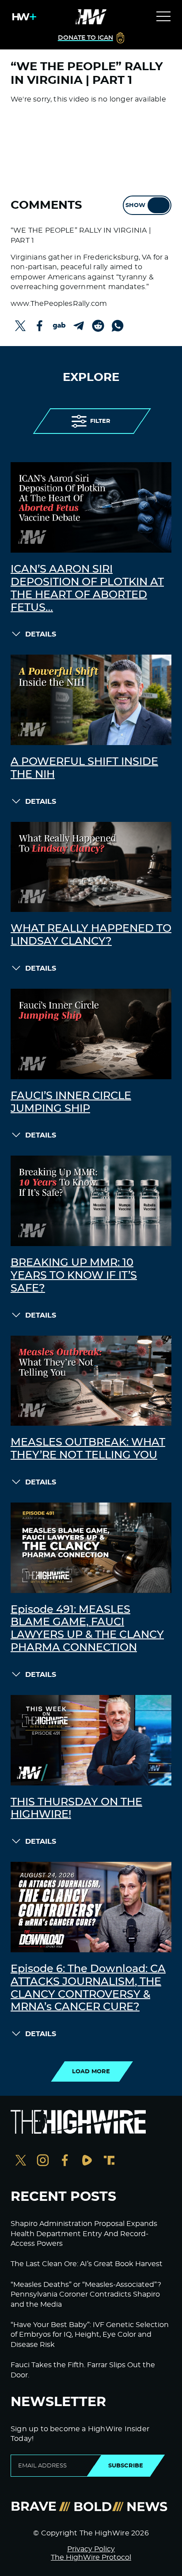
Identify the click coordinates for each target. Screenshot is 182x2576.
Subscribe (126, 2466)
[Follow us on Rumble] (87, 2161)
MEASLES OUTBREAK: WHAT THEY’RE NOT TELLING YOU (88, 1449)
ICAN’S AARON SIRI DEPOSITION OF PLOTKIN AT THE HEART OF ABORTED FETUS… (87, 588)
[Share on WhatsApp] (118, 326)
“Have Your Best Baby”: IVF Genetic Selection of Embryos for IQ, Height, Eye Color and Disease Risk (90, 2335)
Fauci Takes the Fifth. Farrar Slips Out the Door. (83, 2370)
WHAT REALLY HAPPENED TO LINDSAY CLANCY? (91, 935)
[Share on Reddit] (98, 326)
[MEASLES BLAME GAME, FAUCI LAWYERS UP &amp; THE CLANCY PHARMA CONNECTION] (91, 1548)
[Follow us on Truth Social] (109, 2161)
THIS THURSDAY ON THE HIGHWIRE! (76, 1809)
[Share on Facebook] (40, 326)
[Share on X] (20, 326)
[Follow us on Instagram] (43, 2161)
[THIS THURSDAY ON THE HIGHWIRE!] (91, 1740)
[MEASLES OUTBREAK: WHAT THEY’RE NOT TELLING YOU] (91, 1381)
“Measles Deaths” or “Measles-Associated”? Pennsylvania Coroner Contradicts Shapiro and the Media (86, 2295)
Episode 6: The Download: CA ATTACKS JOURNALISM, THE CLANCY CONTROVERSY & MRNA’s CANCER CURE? (88, 1988)
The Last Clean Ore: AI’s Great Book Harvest (87, 2264)
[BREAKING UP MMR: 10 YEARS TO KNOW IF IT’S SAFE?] (91, 1201)
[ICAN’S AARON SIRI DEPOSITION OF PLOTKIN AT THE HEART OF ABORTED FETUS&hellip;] (91, 507)
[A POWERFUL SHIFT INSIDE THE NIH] (91, 700)
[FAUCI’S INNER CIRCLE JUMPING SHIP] (91, 1034)
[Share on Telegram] (79, 326)
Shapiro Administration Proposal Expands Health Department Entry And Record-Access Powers (84, 2234)
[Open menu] (163, 17)
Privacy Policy (91, 2549)
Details (41, 634)
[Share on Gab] (59, 326)
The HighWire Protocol (91, 2557)
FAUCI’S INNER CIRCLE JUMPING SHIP (71, 1102)
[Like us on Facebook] (65, 2161)
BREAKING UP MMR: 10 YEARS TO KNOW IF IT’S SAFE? (74, 1276)
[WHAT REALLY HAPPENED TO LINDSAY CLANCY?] (91, 867)
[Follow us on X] (21, 2161)
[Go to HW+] (23, 17)
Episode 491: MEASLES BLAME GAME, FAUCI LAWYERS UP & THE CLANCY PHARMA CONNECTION (87, 1629)
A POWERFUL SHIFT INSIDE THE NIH (84, 768)
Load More (91, 2071)
